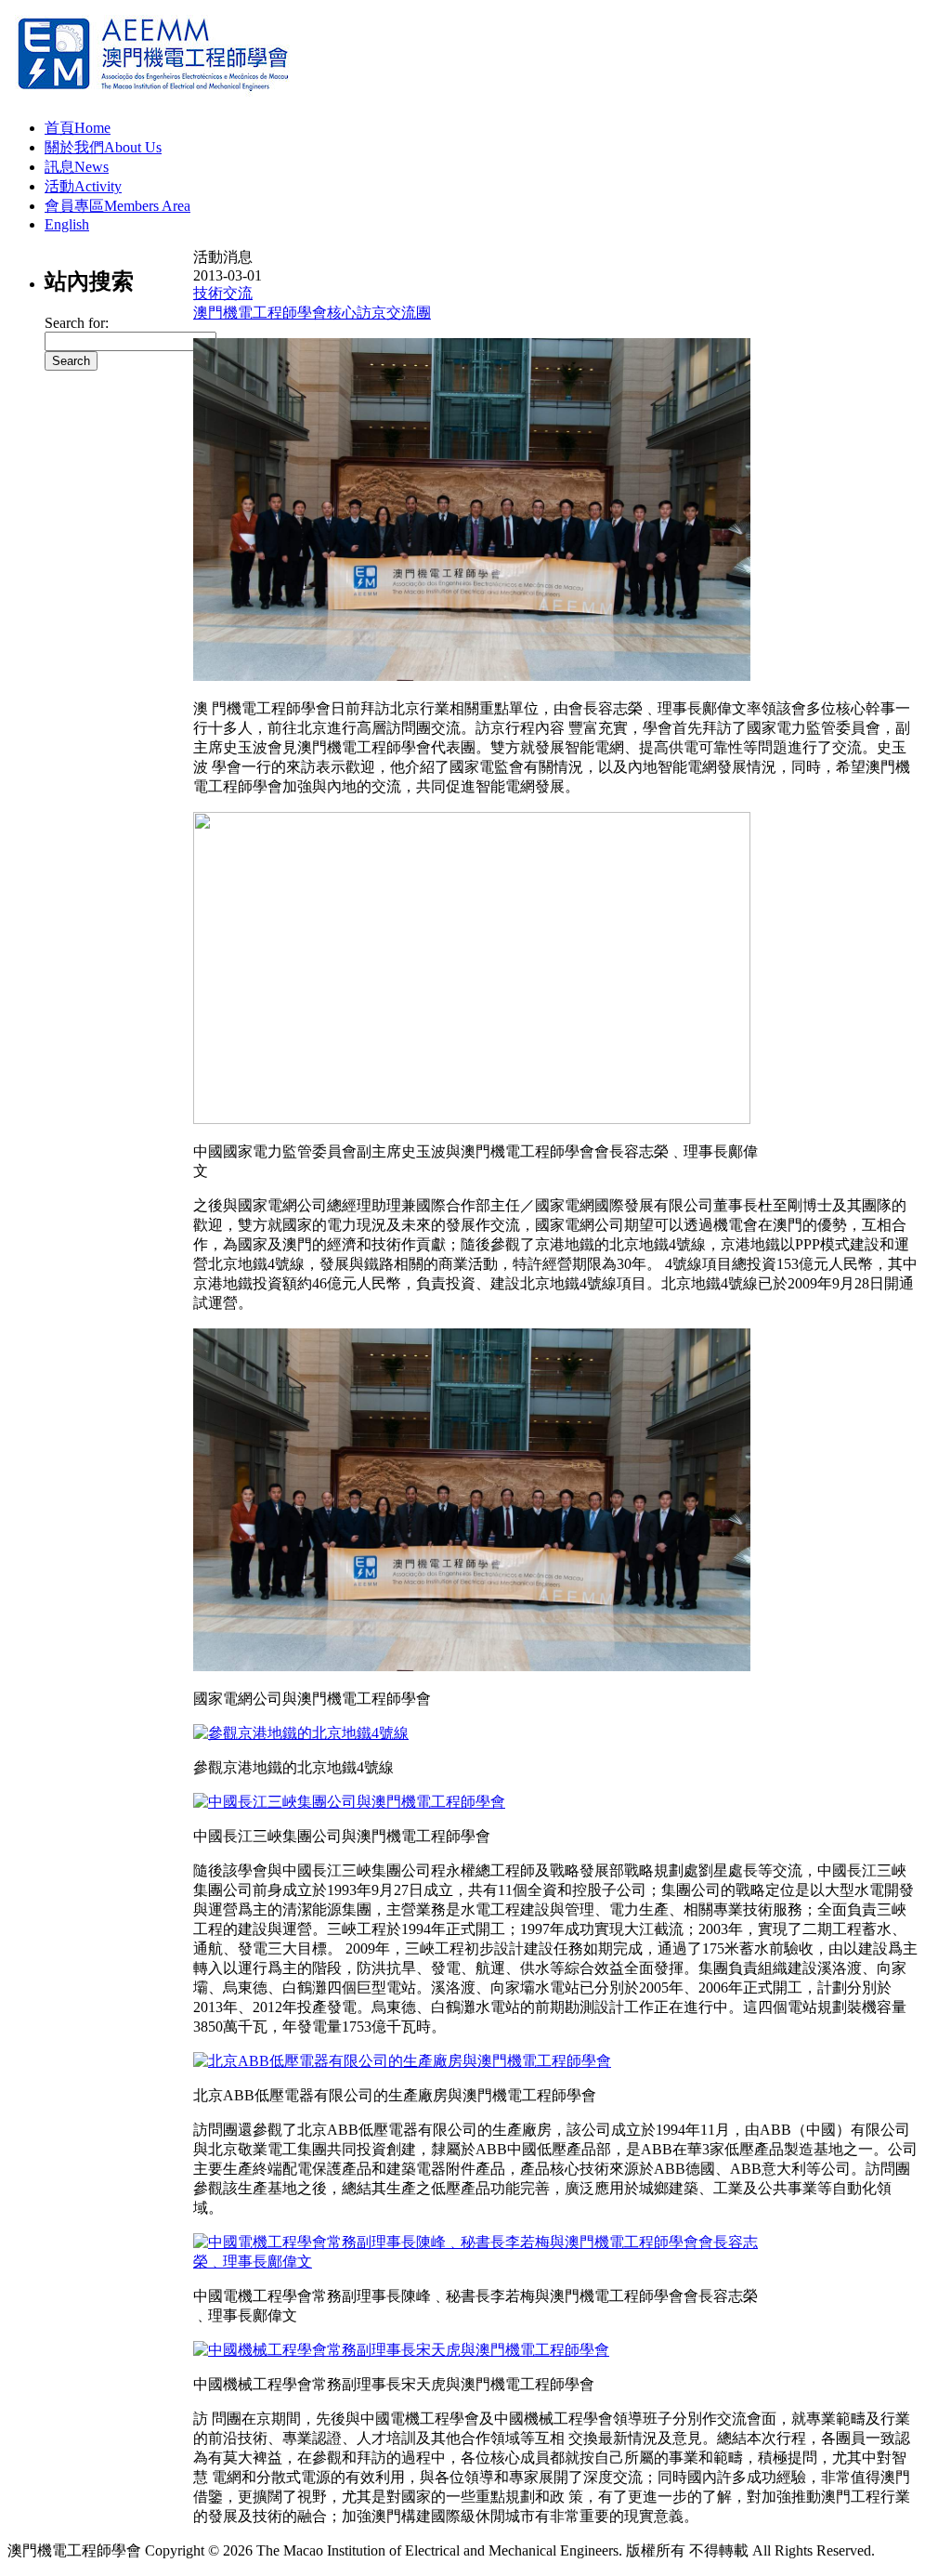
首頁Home (78, 128)
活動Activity (83, 186)
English (67, 224)
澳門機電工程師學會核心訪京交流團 (312, 313)
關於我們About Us (103, 147)
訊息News (77, 167)
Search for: (77, 323)
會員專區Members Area (117, 206)
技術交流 (223, 293)
